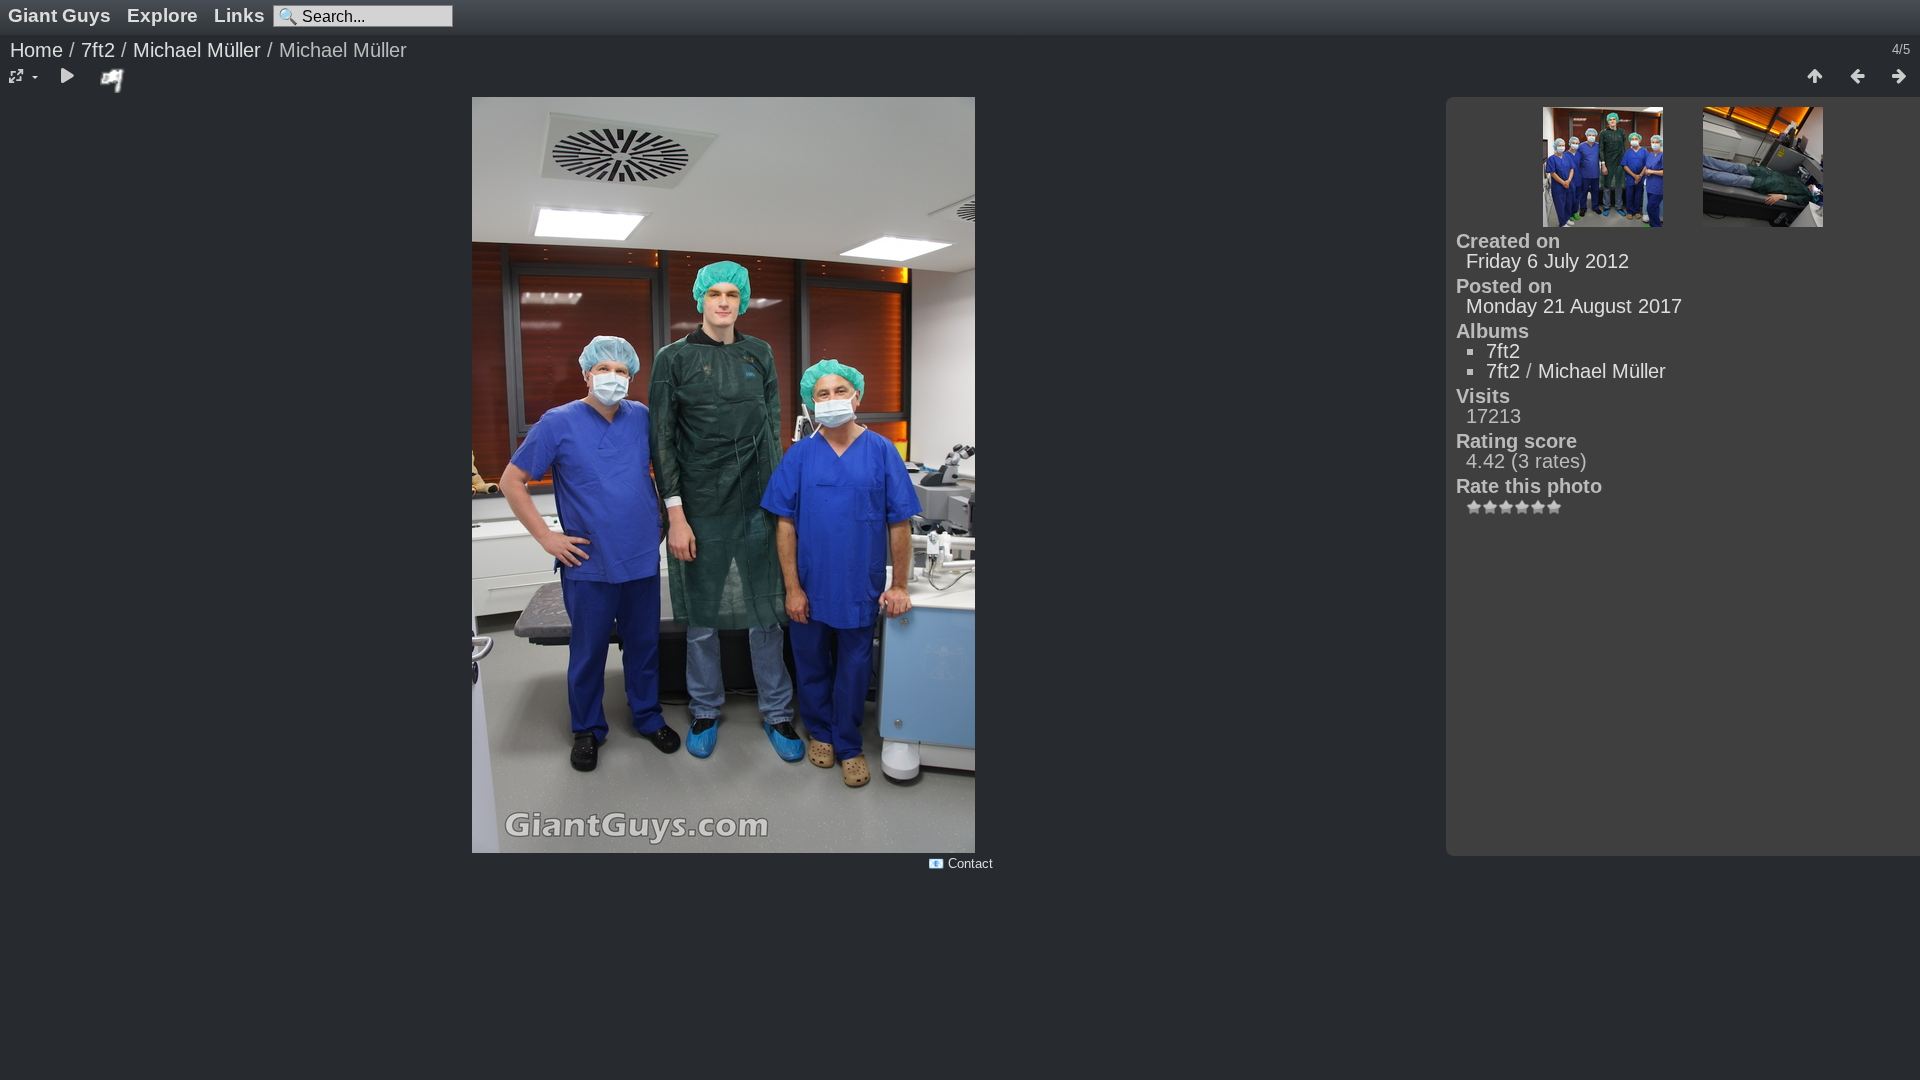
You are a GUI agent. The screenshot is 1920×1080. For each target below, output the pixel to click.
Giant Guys (59, 15)
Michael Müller (197, 50)
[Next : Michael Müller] (1899, 77)
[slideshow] (67, 77)
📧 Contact (960, 863)
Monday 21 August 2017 (1574, 306)
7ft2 (98, 50)
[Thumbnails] (1815, 77)
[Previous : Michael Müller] (1857, 77)
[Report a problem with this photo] (113, 80)
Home (36, 50)
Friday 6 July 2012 (1547, 261)
